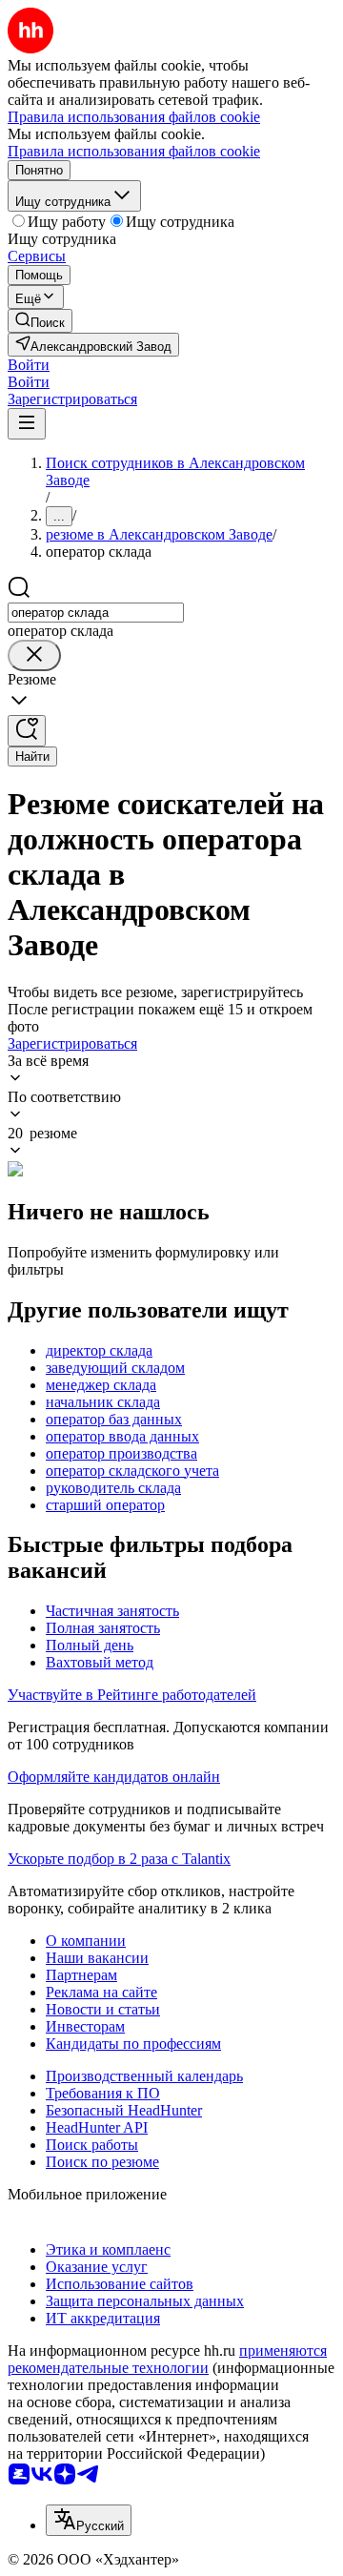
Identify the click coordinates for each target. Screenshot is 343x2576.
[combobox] (96, 613)
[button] (29, 365)
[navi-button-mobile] (27, 424)
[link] (40, 321)
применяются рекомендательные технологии (167, 2359)
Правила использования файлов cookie (134, 151)
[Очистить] (34, 655)
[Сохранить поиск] (27, 731)
